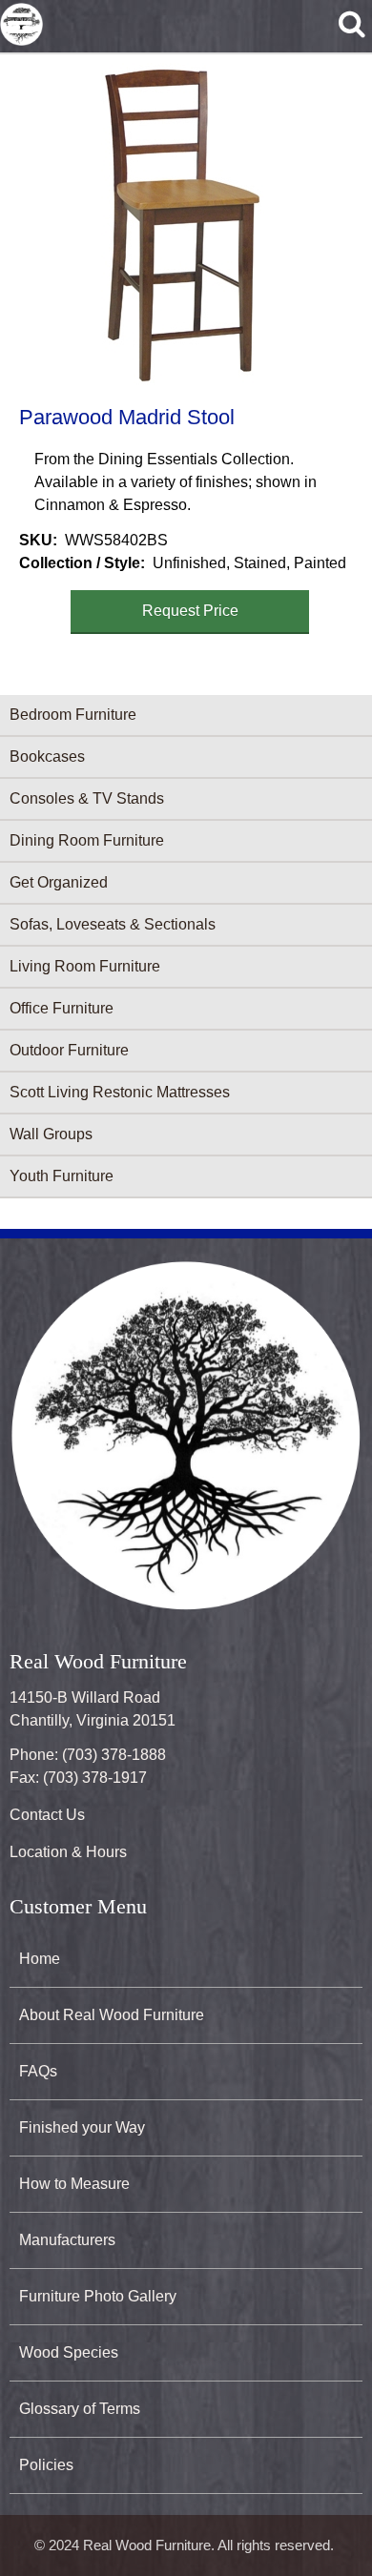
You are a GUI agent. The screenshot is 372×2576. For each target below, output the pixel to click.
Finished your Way (82, 2127)
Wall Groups (51, 1134)
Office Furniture (62, 1008)
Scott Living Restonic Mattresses (120, 1092)
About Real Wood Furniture (112, 2015)
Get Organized (59, 882)
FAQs (38, 2071)
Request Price (190, 611)
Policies (46, 2465)
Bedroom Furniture (73, 715)
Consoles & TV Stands (87, 798)
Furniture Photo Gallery (98, 2296)
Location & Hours (68, 1852)
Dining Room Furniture (87, 840)
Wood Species (69, 2352)
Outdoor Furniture (69, 1050)
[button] (182, 224)
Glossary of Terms (80, 2409)
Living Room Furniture (85, 966)
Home (40, 1959)
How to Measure (74, 2184)
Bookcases (47, 756)
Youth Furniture (62, 1176)
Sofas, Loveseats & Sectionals (113, 924)
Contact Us (47, 1815)
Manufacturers (67, 2240)
